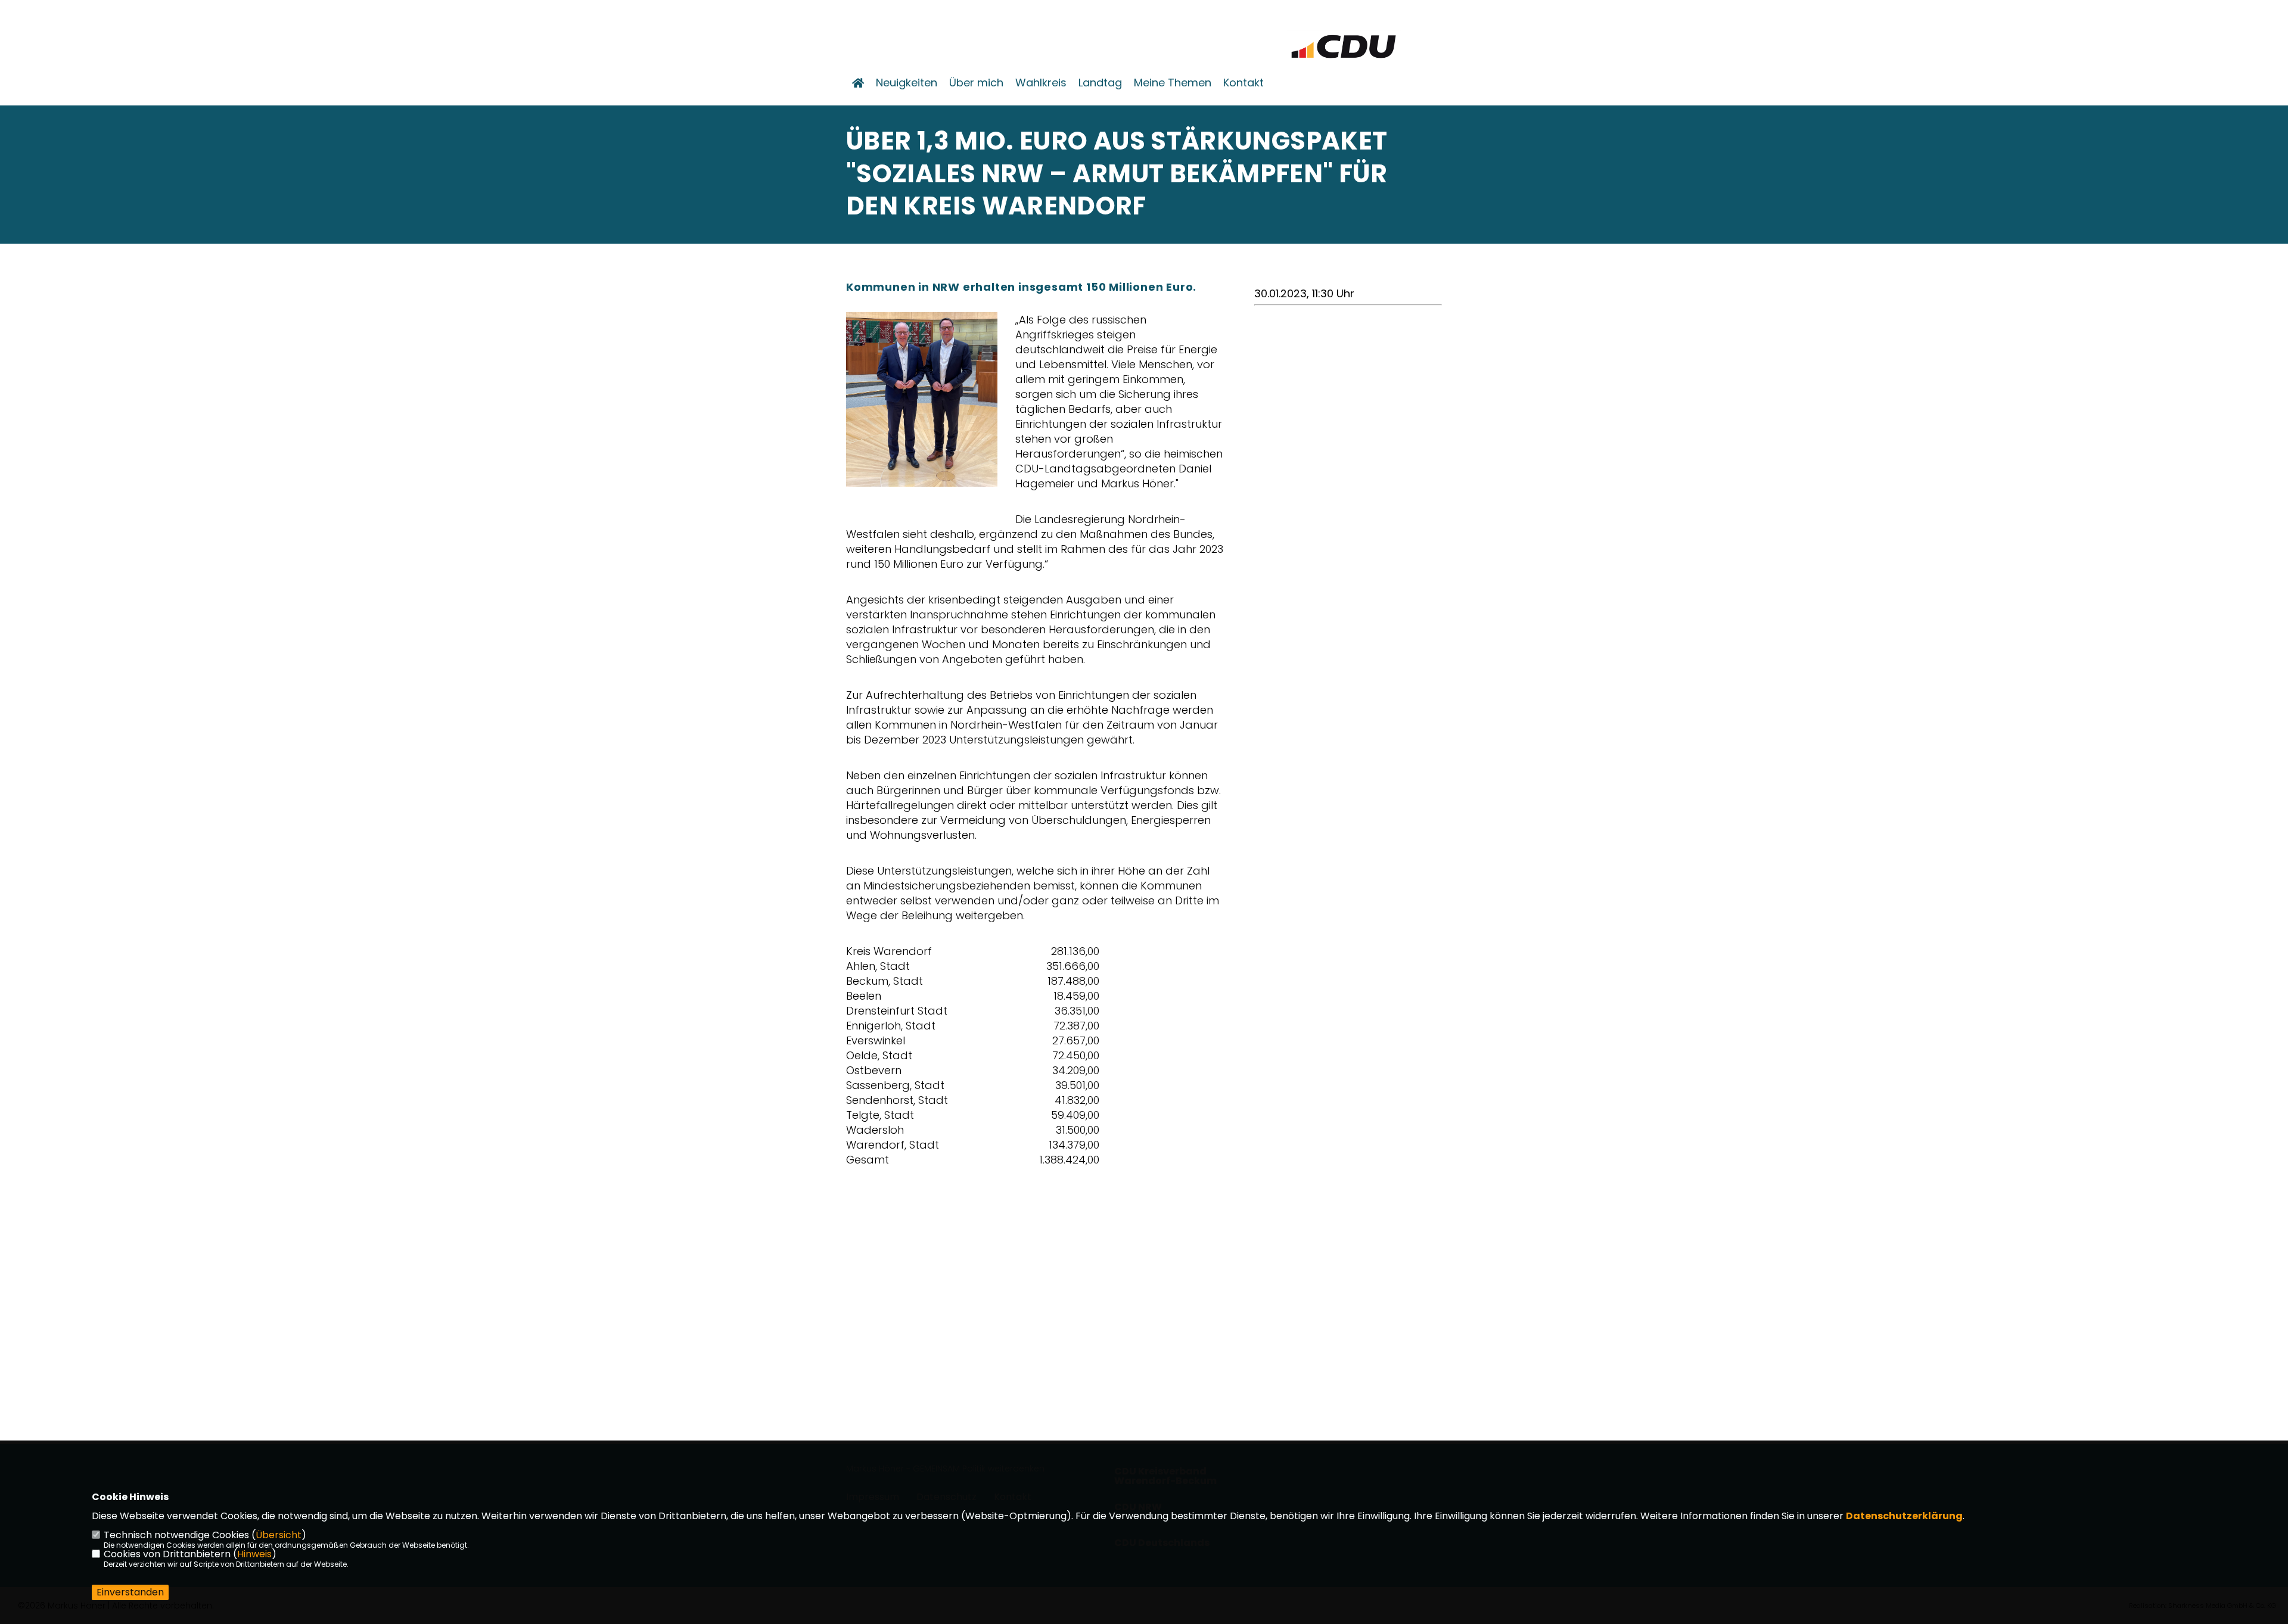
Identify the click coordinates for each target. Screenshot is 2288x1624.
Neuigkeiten (907, 83)
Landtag (1100, 83)
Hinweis (254, 1554)
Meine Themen (1173, 83)
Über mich (976, 83)
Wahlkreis (1041, 83)
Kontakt (1244, 83)
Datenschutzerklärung (1904, 1516)
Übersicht (279, 1535)
